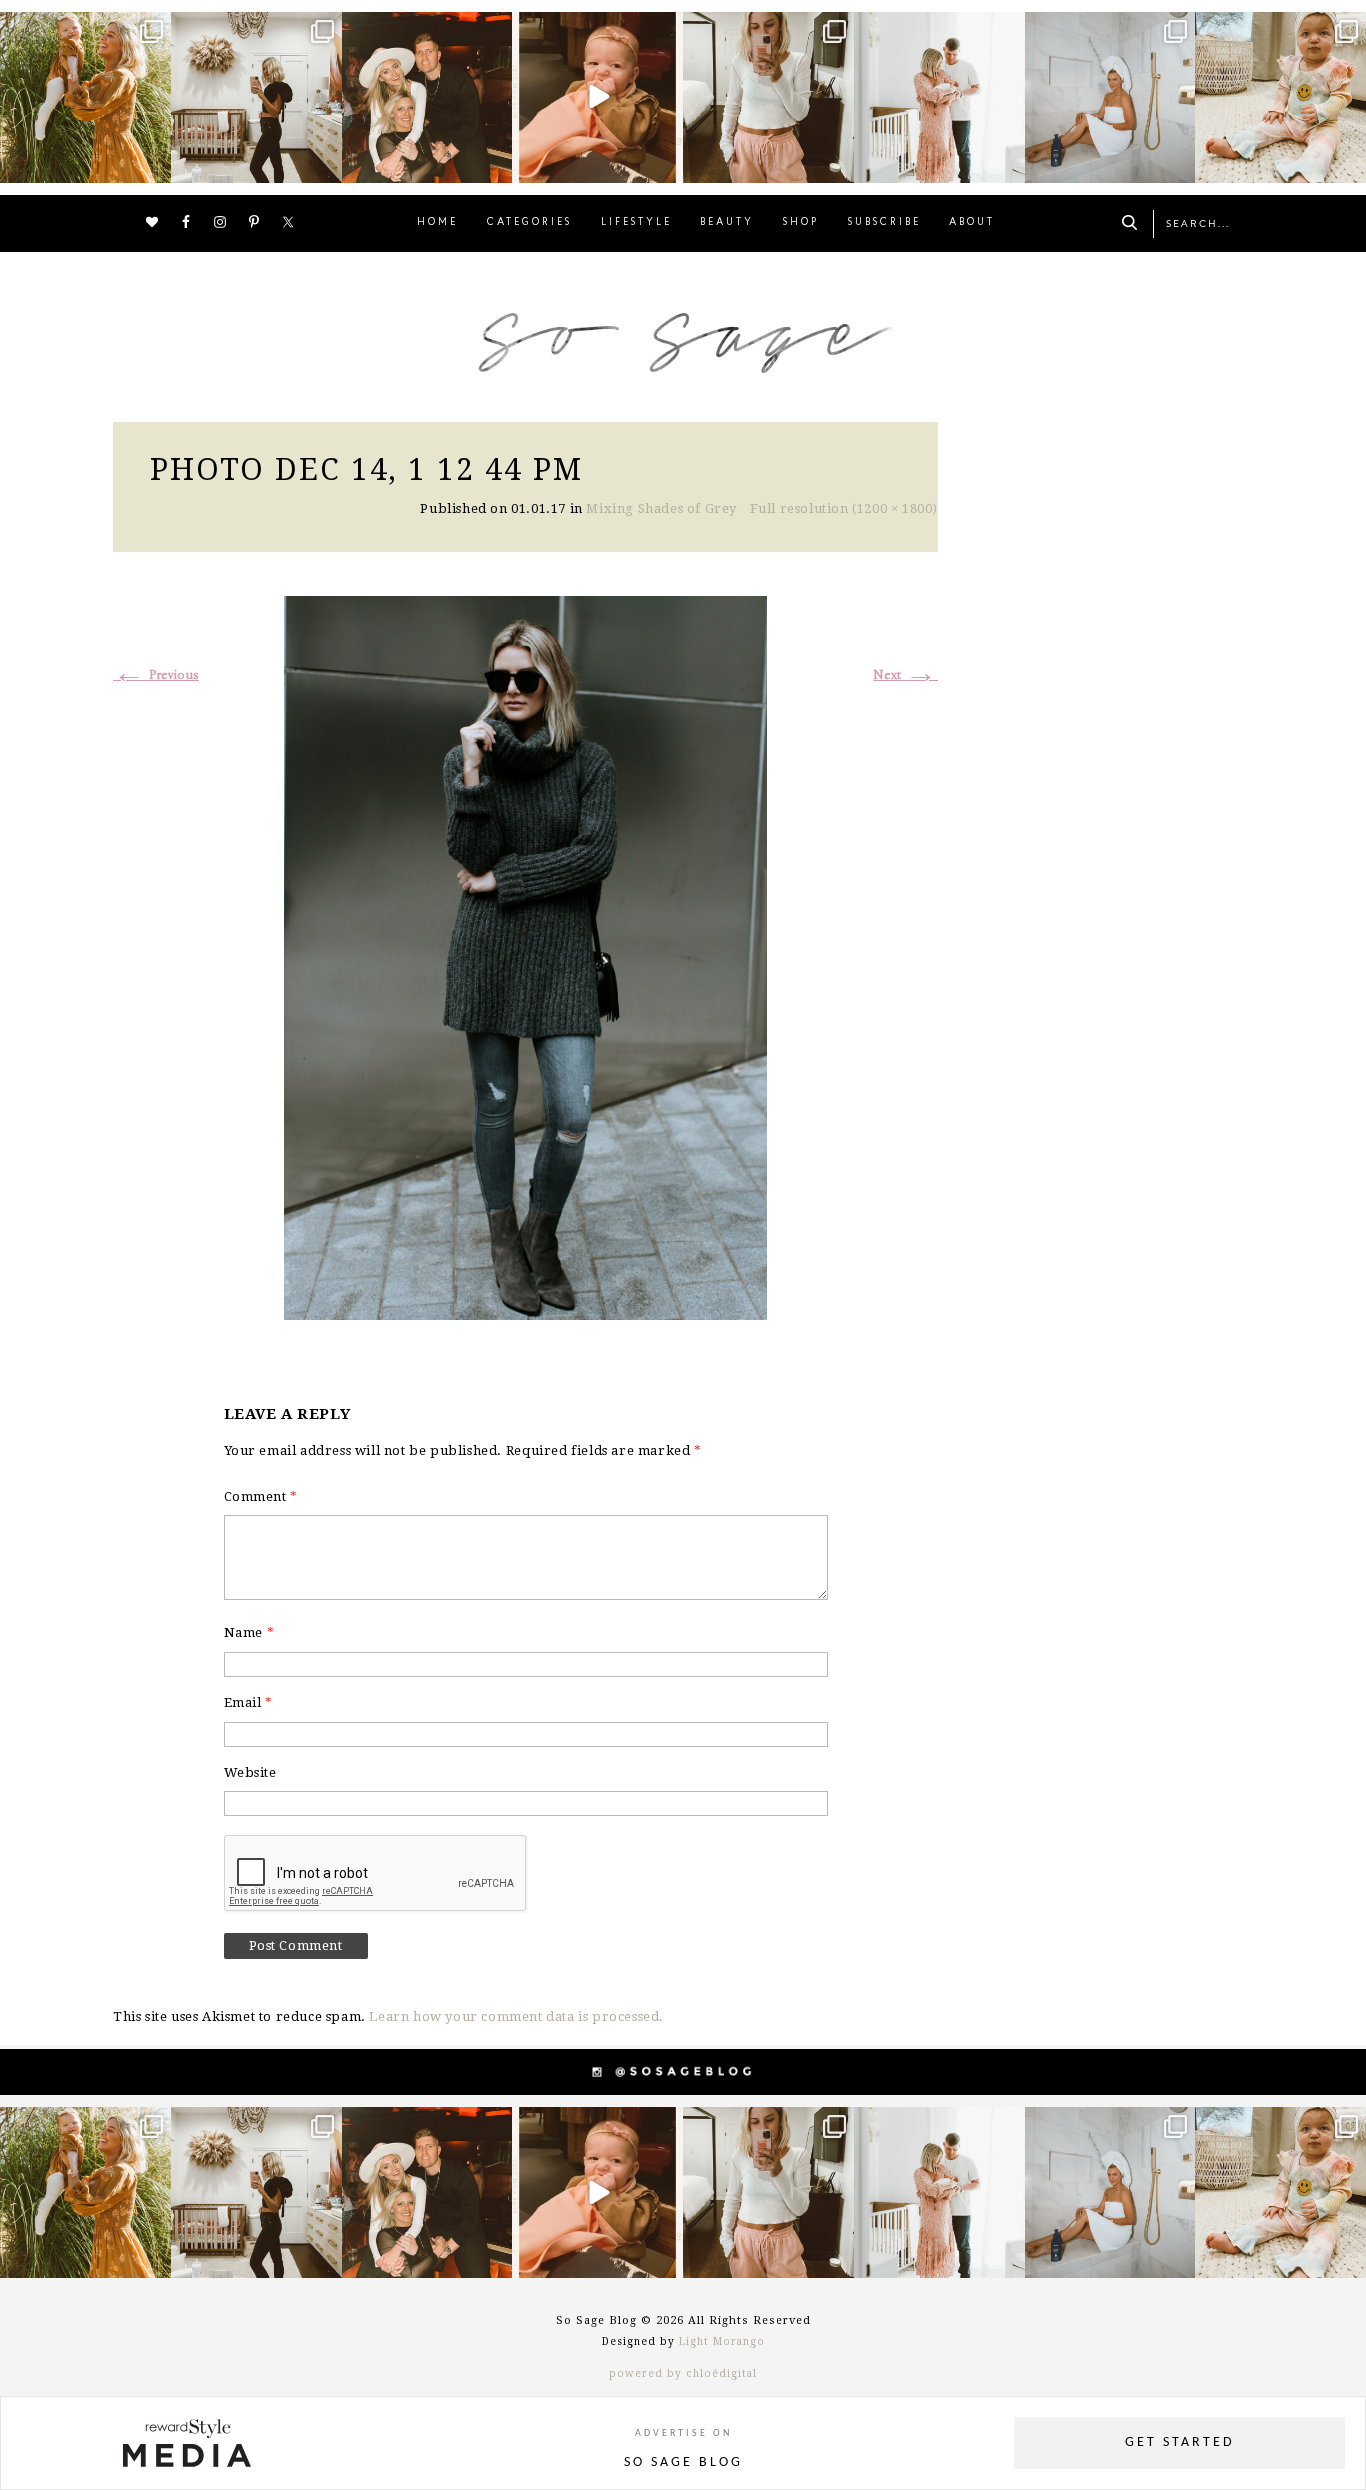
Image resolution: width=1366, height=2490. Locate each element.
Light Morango (722, 2341)
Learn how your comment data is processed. (516, 2016)
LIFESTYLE (636, 222)
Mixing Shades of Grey (661, 508)
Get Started (1180, 2442)
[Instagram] (153, 163)
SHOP (801, 222)
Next (905, 675)
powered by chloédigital (683, 2373)
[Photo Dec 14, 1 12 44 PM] (525, 955)
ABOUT (972, 222)
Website (250, 1772)
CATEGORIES (529, 222)
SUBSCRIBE (884, 222)
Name (249, 1632)
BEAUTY (727, 222)
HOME (437, 222)
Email (248, 1702)
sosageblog (84, 29)
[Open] (85, 97)
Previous (156, 675)
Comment (261, 1496)
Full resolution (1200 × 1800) (844, 508)
